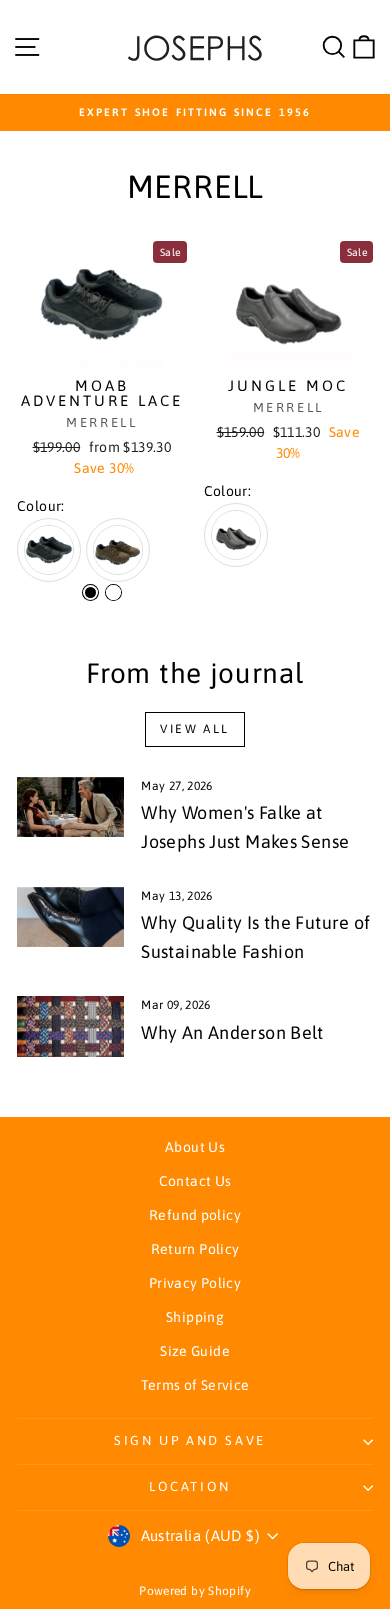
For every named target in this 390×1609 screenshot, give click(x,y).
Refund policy (195, 1215)
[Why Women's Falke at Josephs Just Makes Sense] (70, 807)
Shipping (195, 1317)
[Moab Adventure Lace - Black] (90, 592)
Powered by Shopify (195, 1591)
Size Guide (195, 1351)
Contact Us (195, 1181)
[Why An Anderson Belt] (70, 1026)
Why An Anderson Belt (232, 1032)
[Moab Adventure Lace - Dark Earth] (113, 592)
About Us (195, 1147)
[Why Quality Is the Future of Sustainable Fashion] (70, 917)
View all (194, 729)
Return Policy (195, 1249)
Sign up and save (190, 1440)
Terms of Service (195, 1385)
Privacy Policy (195, 1283)
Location (190, 1486)
